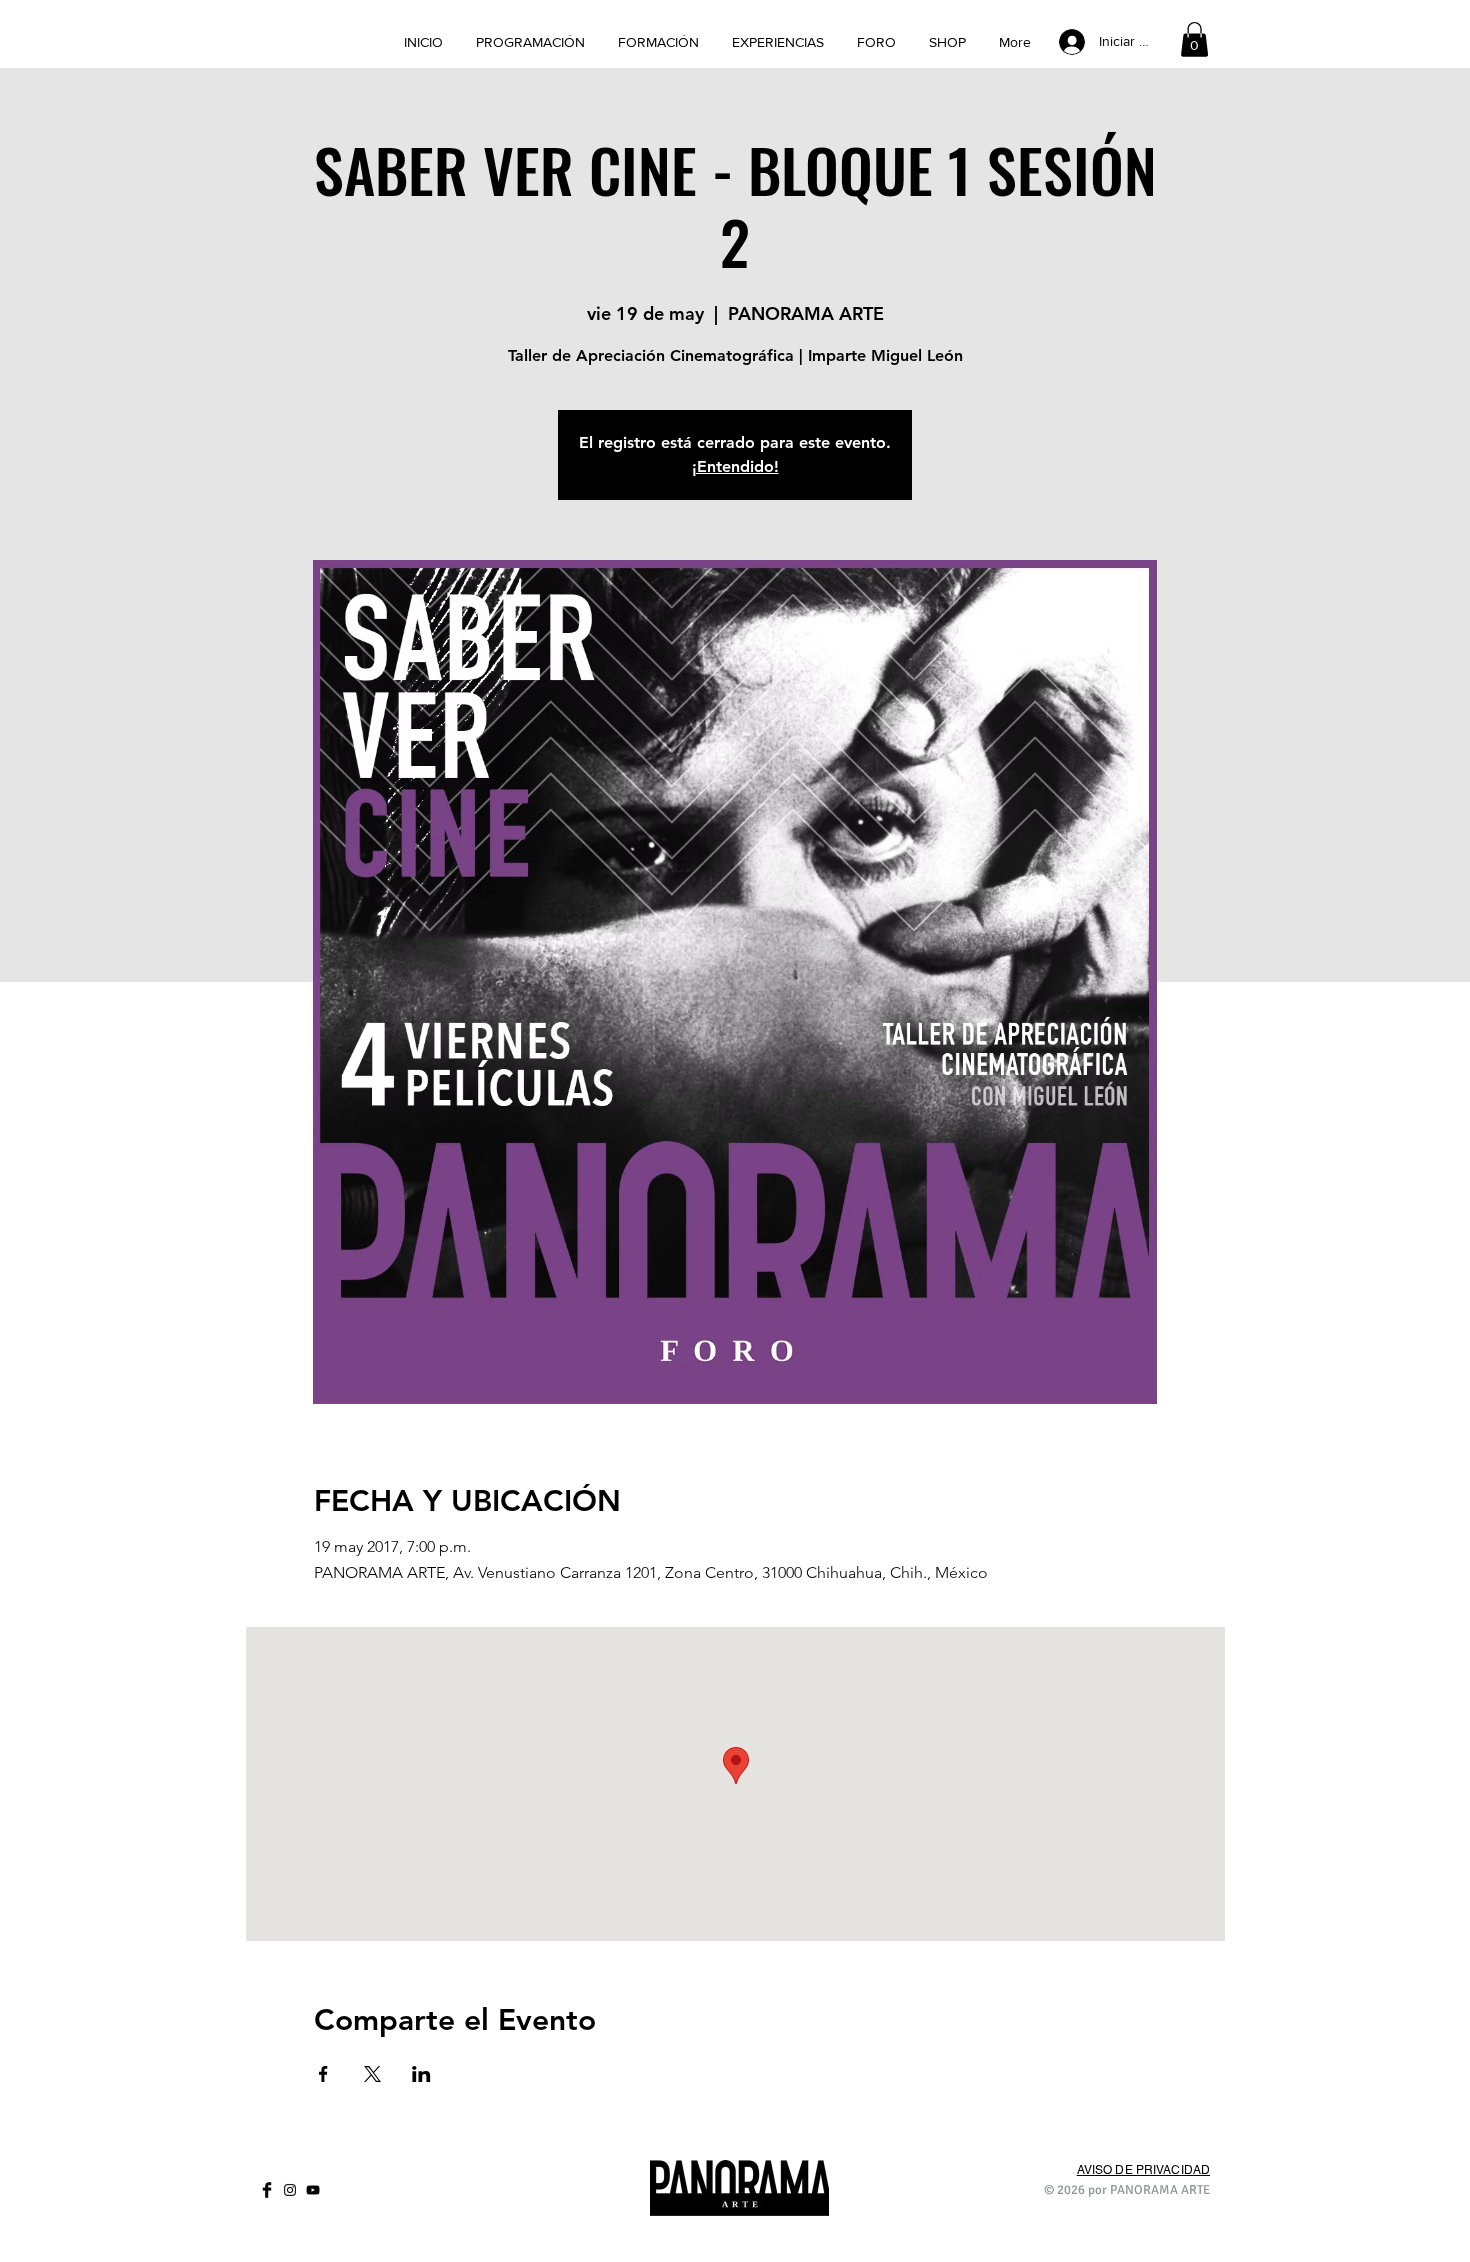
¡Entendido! (735, 466)
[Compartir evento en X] (372, 2074)
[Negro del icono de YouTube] (313, 2190)
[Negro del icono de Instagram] (290, 2190)
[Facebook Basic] (267, 2190)
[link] (1194, 39)
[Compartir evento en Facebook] (323, 2074)
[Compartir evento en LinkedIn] (421, 2074)
